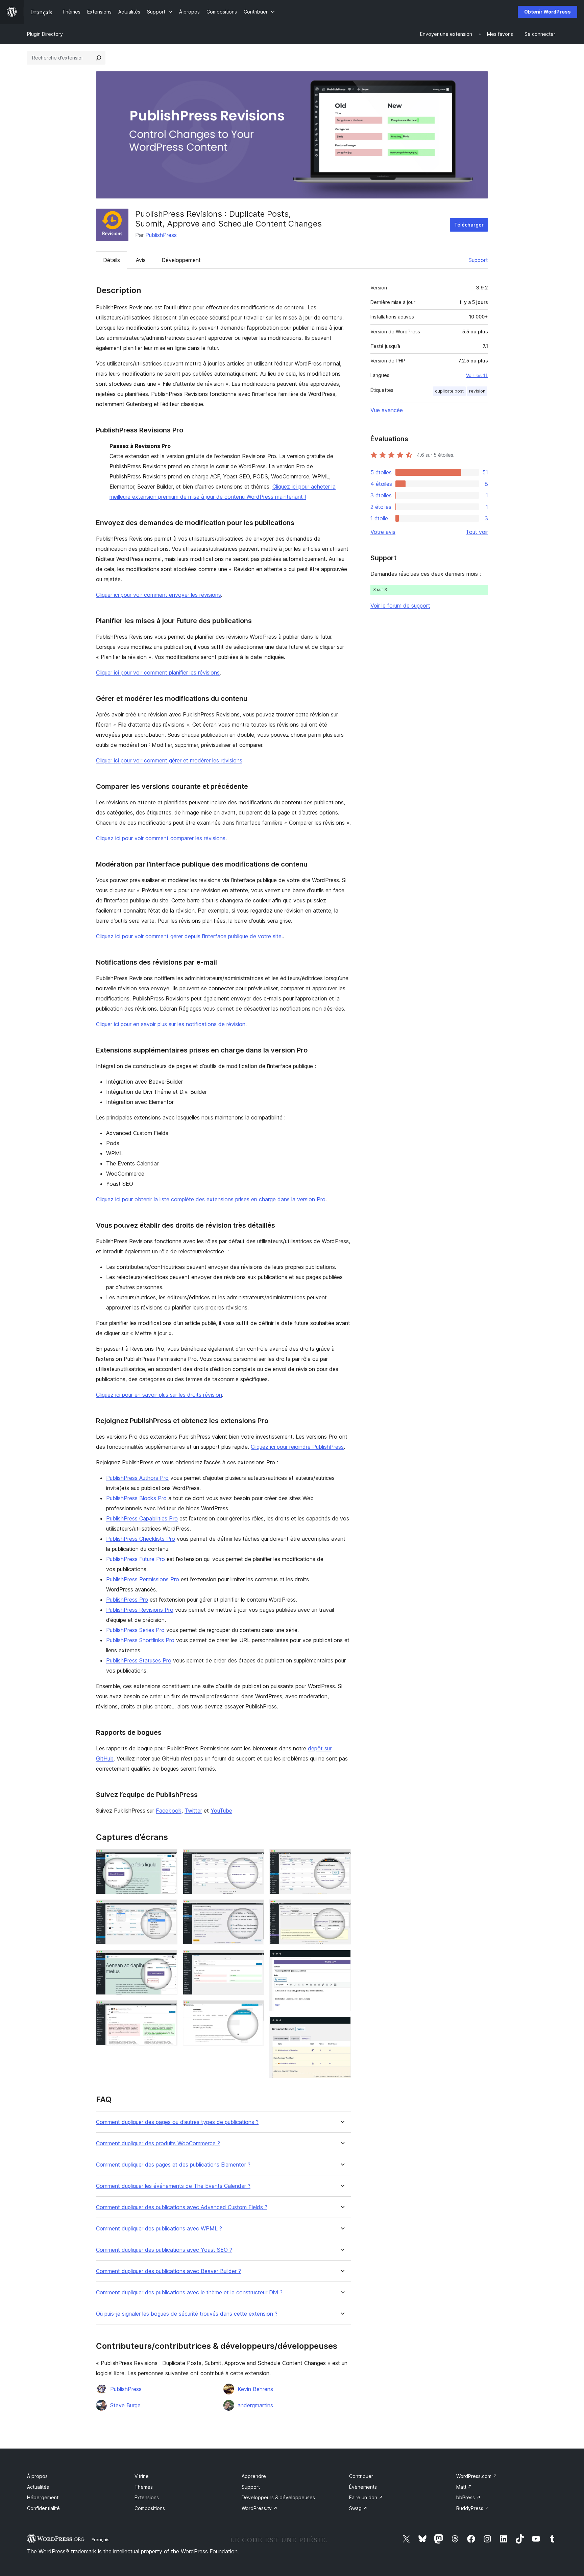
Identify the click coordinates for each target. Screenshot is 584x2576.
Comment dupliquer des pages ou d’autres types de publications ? (177, 2122)
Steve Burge (125, 2405)
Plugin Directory (45, 34)
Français (101, 2539)
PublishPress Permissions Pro (143, 1579)
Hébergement (43, 2497)
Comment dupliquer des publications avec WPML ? (159, 2229)
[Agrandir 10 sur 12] (342, 1909)
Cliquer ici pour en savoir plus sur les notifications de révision (171, 1024)
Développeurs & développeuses (278, 2497)
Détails (112, 260)
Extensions (147, 2497)
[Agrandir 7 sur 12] (255, 1959)
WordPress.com (477, 2476)
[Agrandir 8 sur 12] (255, 2009)
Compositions (150, 2508)
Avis (141, 260)
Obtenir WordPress (547, 12)
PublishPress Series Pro (135, 1630)
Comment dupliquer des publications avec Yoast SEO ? (164, 2250)
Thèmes (144, 2487)
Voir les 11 (477, 375)
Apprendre (254, 2476)
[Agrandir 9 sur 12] (342, 1858)
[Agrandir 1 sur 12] (168, 1858)
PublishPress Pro (127, 1600)
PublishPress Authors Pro (137, 1478)
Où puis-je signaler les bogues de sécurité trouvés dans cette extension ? (187, 2314)
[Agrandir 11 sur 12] (342, 1959)
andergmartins (255, 2405)
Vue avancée (387, 410)
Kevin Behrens (255, 2389)
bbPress (468, 2497)
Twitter (193, 1811)
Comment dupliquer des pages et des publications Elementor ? (173, 2165)
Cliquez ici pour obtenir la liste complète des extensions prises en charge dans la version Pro (211, 1199)
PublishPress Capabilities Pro (142, 1518)
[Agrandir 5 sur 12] (255, 1858)
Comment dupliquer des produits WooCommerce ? (158, 2143)
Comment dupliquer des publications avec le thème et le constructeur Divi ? (189, 2293)
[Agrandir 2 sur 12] (168, 1909)
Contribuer (361, 2476)
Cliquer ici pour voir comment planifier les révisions (158, 672)
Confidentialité (43, 2508)
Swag (358, 2508)
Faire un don (366, 2497)
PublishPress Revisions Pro (140, 1610)
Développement (181, 260)
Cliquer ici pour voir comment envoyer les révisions (159, 595)
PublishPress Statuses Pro (139, 1660)
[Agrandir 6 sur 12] (255, 1909)
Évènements (363, 2487)
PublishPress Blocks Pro (136, 1498)
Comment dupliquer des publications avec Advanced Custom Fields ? (182, 2207)
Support (478, 260)
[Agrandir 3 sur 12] (168, 1959)
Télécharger (469, 225)
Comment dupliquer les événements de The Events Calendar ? (173, 2186)
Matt (464, 2487)
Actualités (38, 2487)
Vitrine (142, 2476)
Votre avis (383, 532)
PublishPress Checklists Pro (141, 1539)
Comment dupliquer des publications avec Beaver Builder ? (168, 2271)
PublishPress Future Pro (136, 1559)
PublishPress (161, 235)
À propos (37, 2476)
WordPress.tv (260, 2508)
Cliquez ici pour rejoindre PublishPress (297, 1447)
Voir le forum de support (400, 606)
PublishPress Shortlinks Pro (140, 1640)
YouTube (221, 1811)
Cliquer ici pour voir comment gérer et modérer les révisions (169, 760)
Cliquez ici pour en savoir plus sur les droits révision (159, 1395)
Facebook (169, 1811)
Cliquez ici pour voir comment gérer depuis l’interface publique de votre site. (189, 936)
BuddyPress (473, 2508)
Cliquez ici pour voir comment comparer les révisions (161, 838)
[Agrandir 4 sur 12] (168, 2009)
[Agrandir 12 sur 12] (342, 2026)
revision (477, 391)
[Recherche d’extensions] (99, 58)
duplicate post (449, 391)
